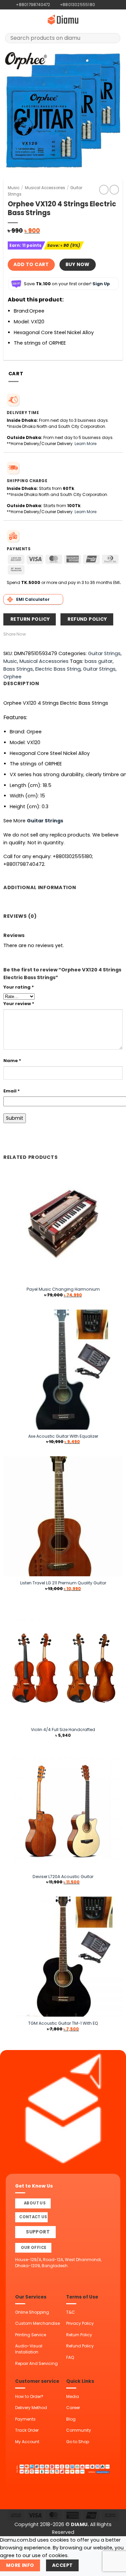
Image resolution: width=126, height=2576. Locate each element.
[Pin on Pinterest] (59, 634)
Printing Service (31, 2335)
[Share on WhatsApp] (29, 634)
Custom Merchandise (37, 2323)
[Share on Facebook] (37, 634)
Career (73, 2408)
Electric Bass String (58, 669)
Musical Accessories (45, 188)
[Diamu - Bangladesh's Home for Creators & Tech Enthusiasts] (63, 20)
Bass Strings (18, 669)
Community (79, 2430)
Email (12, 1091)
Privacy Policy (80, 2323)
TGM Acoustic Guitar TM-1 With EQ (63, 2023)
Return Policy (79, 2335)
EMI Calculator (33, 599)
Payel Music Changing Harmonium (63, 1289)
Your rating (19, 987)
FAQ (70, 2357)
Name (12, 1061)
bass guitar (99, 661)
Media (73, 2396)
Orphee (12, 677)
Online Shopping (32, 2312)
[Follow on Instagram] (106, 5)
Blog (71, 2419)
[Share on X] (45, 634)
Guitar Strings (104, 653)
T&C (71, 2312)
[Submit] (113, 38)
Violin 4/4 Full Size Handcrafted (63, 1730)
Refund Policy (80, 2346)
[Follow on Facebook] (100, 5)
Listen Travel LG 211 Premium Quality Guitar (63, 1583)
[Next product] (104, 189)
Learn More (86, 444)
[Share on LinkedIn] (67, 634)
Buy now (78, 264)
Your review (19, 1004)
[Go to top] (113, 2567)
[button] (9, 20)
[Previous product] (114, 189)
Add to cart (31, 264)
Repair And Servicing (36, 2363)
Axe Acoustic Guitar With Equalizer (63, 1436)
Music (14, 188)
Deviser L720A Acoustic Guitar (63, 1877)
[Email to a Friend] (52, 634)
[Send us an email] (112, 5)
